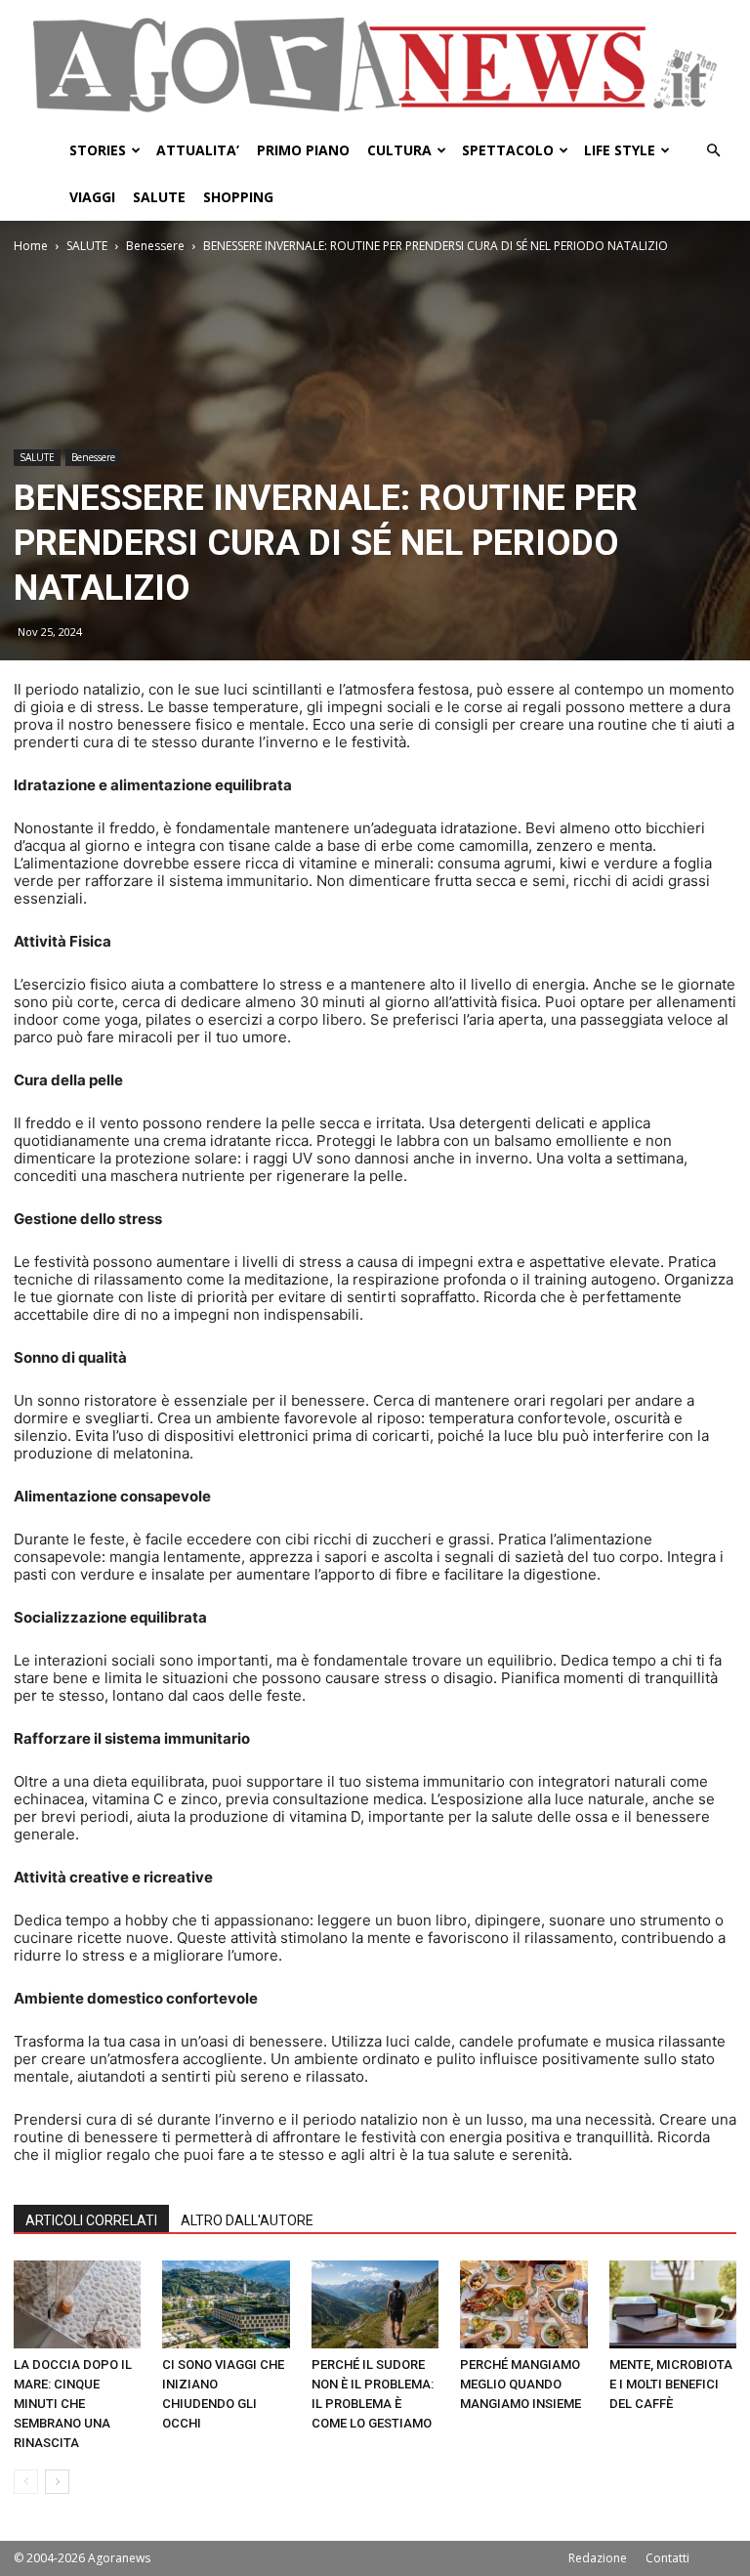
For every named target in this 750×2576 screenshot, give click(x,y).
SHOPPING (238, 197)
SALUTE (159, 197)
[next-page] (57, 2482)
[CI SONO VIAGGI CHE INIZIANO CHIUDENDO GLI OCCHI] (226, 2304)
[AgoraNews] (375, 65)
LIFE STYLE (620, 150)
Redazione (598, 2558)
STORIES (98, 150)
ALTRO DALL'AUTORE (247, 2220)
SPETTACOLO (508, 150)
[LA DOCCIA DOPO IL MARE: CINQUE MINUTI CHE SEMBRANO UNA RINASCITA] (77, 2304)
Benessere (155, 246)
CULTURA (399, 150)
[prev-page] (26, 2482)
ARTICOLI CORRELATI (91, 2220)
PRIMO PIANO (303, 150)
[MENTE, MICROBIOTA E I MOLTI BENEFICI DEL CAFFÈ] (673, 2304)
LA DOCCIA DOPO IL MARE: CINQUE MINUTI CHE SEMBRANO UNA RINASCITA (73, 2404)
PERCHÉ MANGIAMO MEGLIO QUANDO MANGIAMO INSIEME (521, 2384)
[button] (713, 151)
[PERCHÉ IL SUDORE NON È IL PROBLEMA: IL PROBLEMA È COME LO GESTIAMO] (375, 2304)
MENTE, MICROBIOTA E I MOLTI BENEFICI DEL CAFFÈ (671, 2384)
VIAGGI (92, 197)
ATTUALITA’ (198, 150)
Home (31, 246)
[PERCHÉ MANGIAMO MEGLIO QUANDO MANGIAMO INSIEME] (523, 2304)
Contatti (667, 2558)
